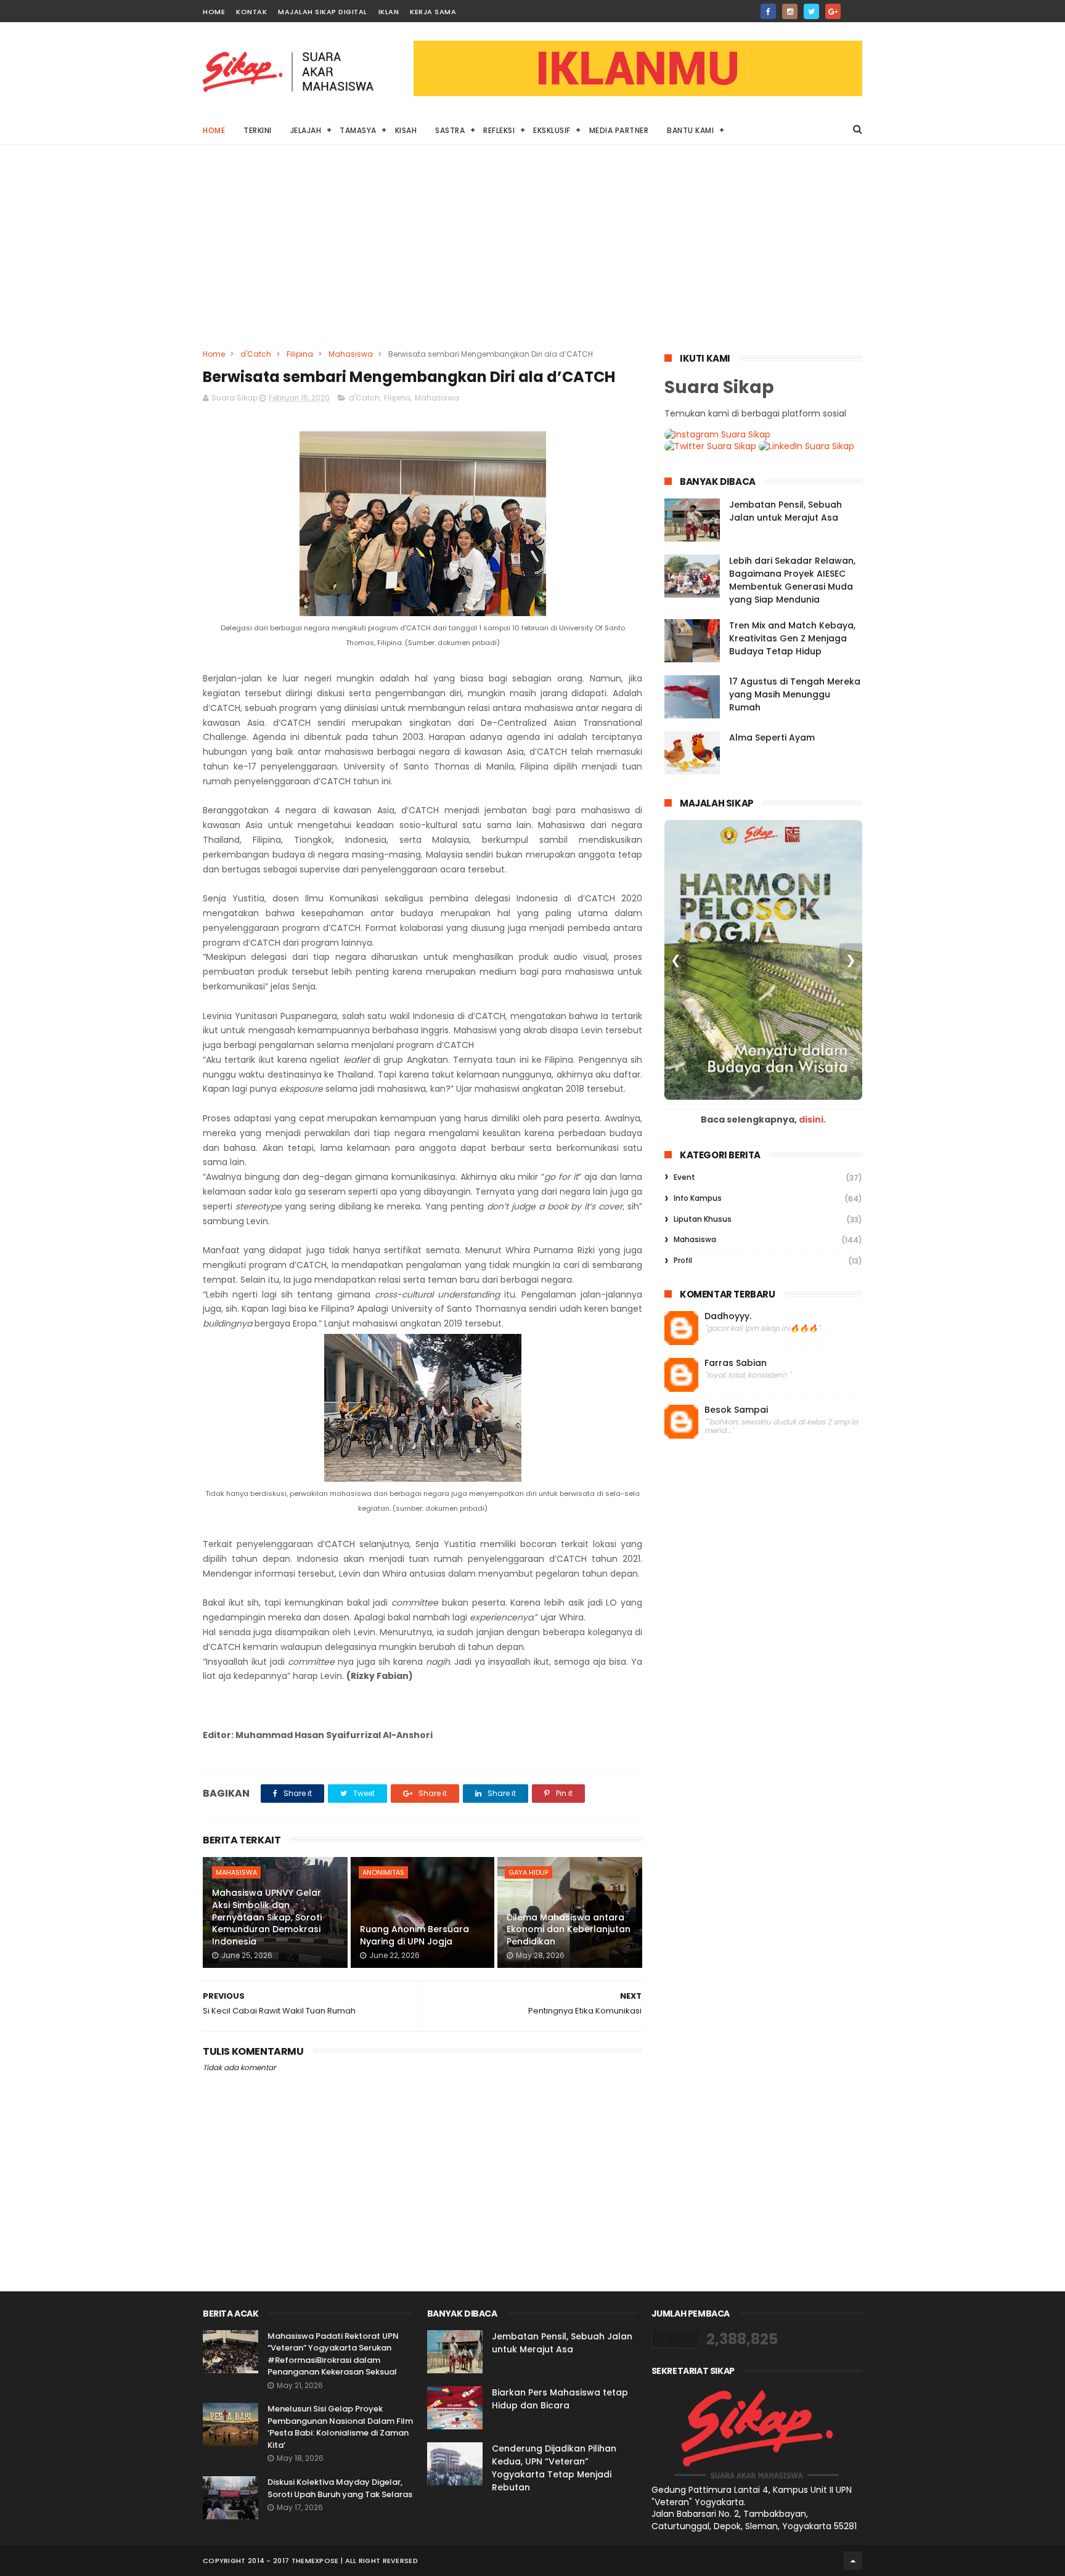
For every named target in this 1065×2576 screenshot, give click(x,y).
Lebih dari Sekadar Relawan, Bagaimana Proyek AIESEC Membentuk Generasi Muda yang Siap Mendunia (792, 580)
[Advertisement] (532, 256)
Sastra (450, 130)
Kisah (406, 130)
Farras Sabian (736, 1363)
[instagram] (790, 11)
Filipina (300, 354)
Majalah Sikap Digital (323, 12)
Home (214, 12)
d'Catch (256, 354)
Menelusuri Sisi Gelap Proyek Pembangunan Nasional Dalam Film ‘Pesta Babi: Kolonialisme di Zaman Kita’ (340, 2427)
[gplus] (833, 11)
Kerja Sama (433, 12)
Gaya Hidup (528, 1872)
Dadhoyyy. (728, 1316)
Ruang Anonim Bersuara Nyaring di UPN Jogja (414, 1935)
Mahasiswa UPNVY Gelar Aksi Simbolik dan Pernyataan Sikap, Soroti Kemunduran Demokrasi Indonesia (267, 1917)
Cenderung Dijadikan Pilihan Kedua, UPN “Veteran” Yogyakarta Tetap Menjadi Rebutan (554, 2468)
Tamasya (358, 130)
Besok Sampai (736, 1410)
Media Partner (619, 130)
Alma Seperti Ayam (772, 737)
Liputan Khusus (703, 1219)
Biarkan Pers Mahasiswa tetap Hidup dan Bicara (560, 2399)
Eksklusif (552, 130)
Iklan (389, 12)
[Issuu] (855, 8)
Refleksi (499, 130)
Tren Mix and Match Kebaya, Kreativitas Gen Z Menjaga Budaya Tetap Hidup (792, 638)
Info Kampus (698, 1198)
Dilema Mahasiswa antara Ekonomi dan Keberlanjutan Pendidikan (569, 1929)
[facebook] (768, 11)
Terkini (258, 130)
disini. (812, 1119)
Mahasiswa (351, 354)
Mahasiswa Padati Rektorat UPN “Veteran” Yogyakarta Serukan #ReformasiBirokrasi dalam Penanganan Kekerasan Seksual (333, 2354)
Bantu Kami (690, 130)
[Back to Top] (853, 2561)
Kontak (251, 12)
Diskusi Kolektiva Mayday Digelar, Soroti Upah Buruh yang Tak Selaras (340, 2488)
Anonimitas (383, 1872)
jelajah (306, 130)
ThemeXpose (315, 2561)
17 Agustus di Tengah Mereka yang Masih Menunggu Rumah (795, 694)
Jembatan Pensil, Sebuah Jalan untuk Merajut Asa (785, 511)
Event (684, 1177)
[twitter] (811, 11)
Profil (683, 1260)
